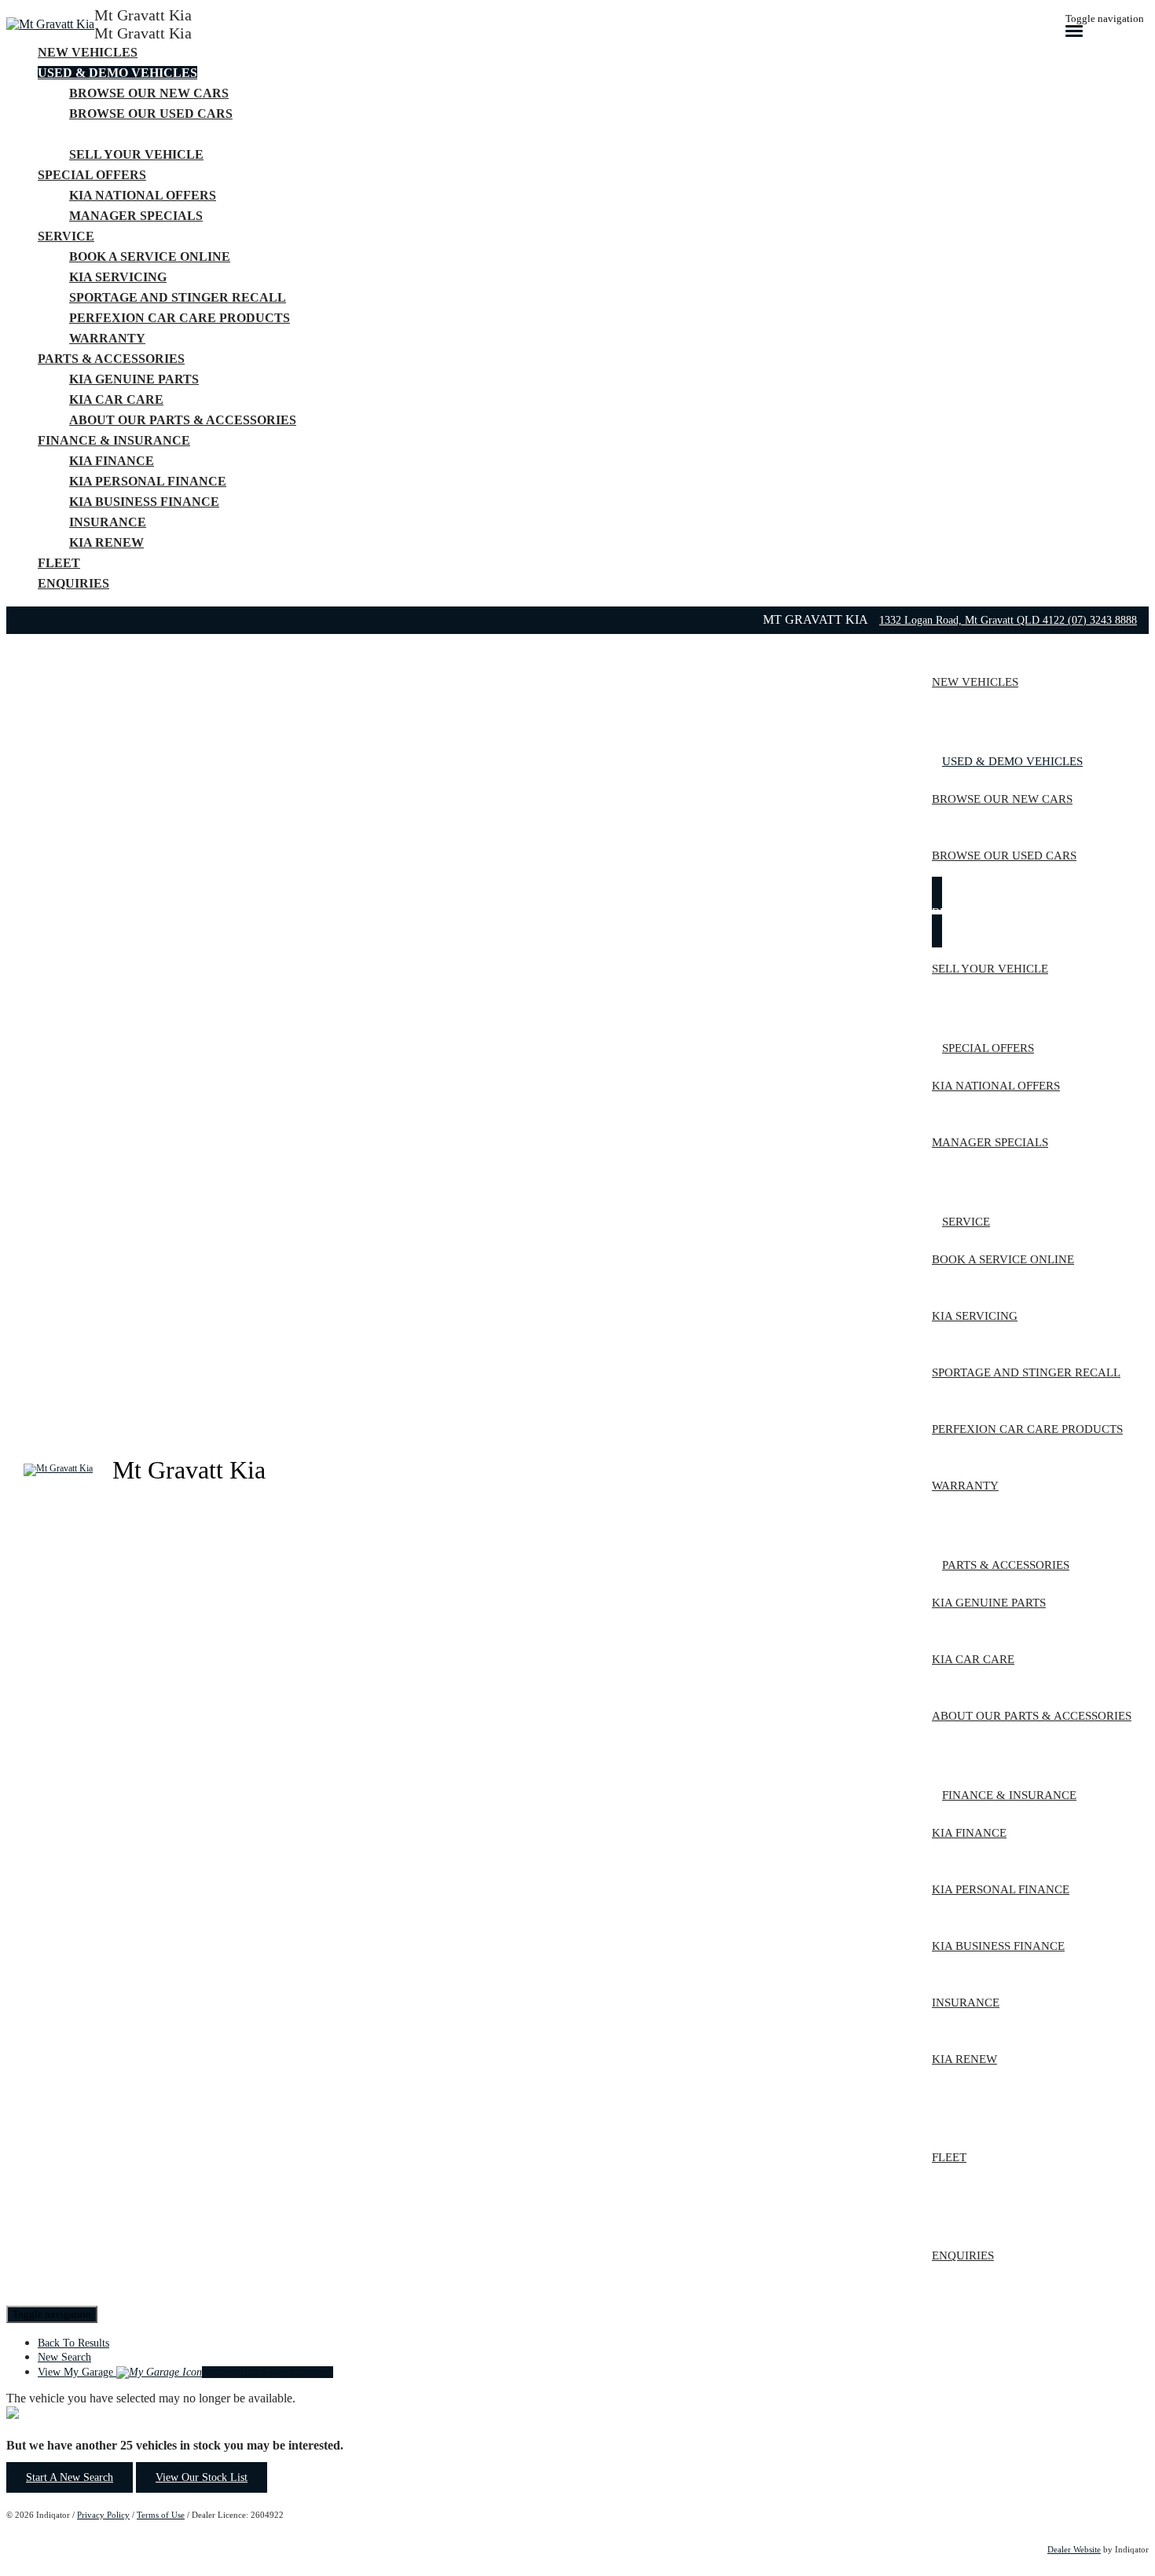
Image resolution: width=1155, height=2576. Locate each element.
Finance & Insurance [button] (114, 440)
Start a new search (70, 2477)
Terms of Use (161, 2515)
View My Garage (185, 2372)
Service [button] (66, 236)
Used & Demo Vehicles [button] (117, 73)
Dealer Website (1074, 2549)
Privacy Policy (103, 2515)
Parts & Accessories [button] (111, 359)
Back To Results (73, 2343)
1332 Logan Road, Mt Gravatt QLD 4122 (973, 620)
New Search (64, 2357)
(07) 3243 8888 (1102, 620)
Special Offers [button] (92, 175)
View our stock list (202, 2477)
